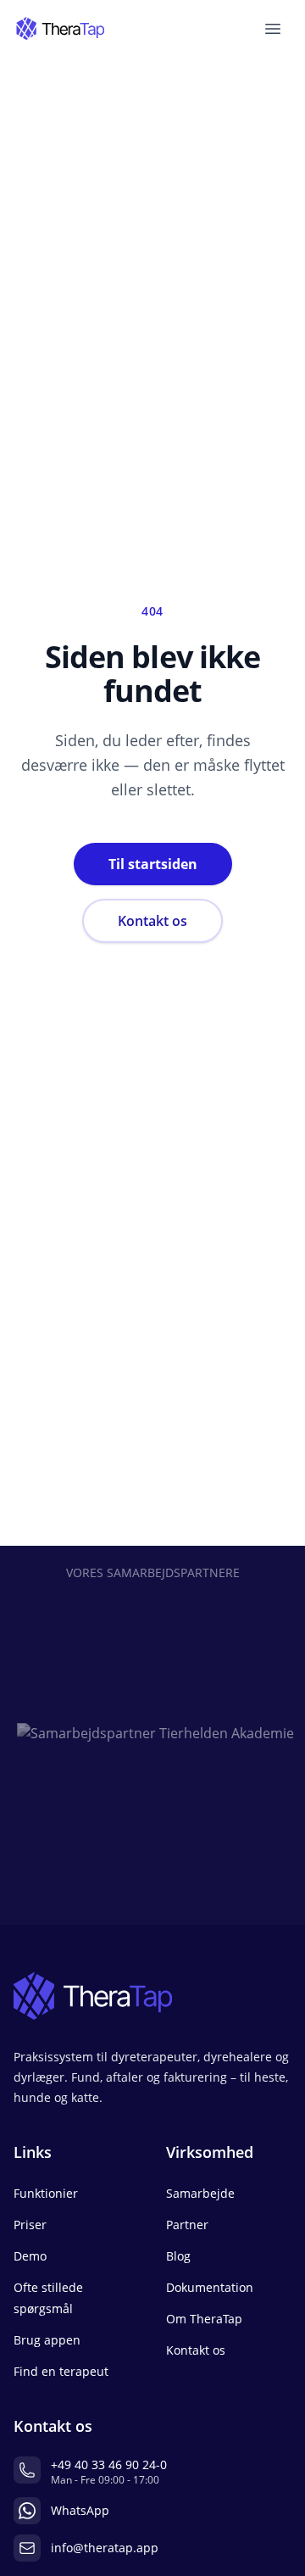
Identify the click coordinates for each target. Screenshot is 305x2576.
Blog (178, 2256)
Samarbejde (200, 2193)
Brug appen (47, 2340)
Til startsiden (153, 864)
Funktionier (46, 2193)
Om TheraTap (204, 2319)
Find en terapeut (61, 2371)
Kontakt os (152, 921)
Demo (30, 2256)
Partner (187, 2225)
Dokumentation (210, 2287)
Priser (30, 2225)
